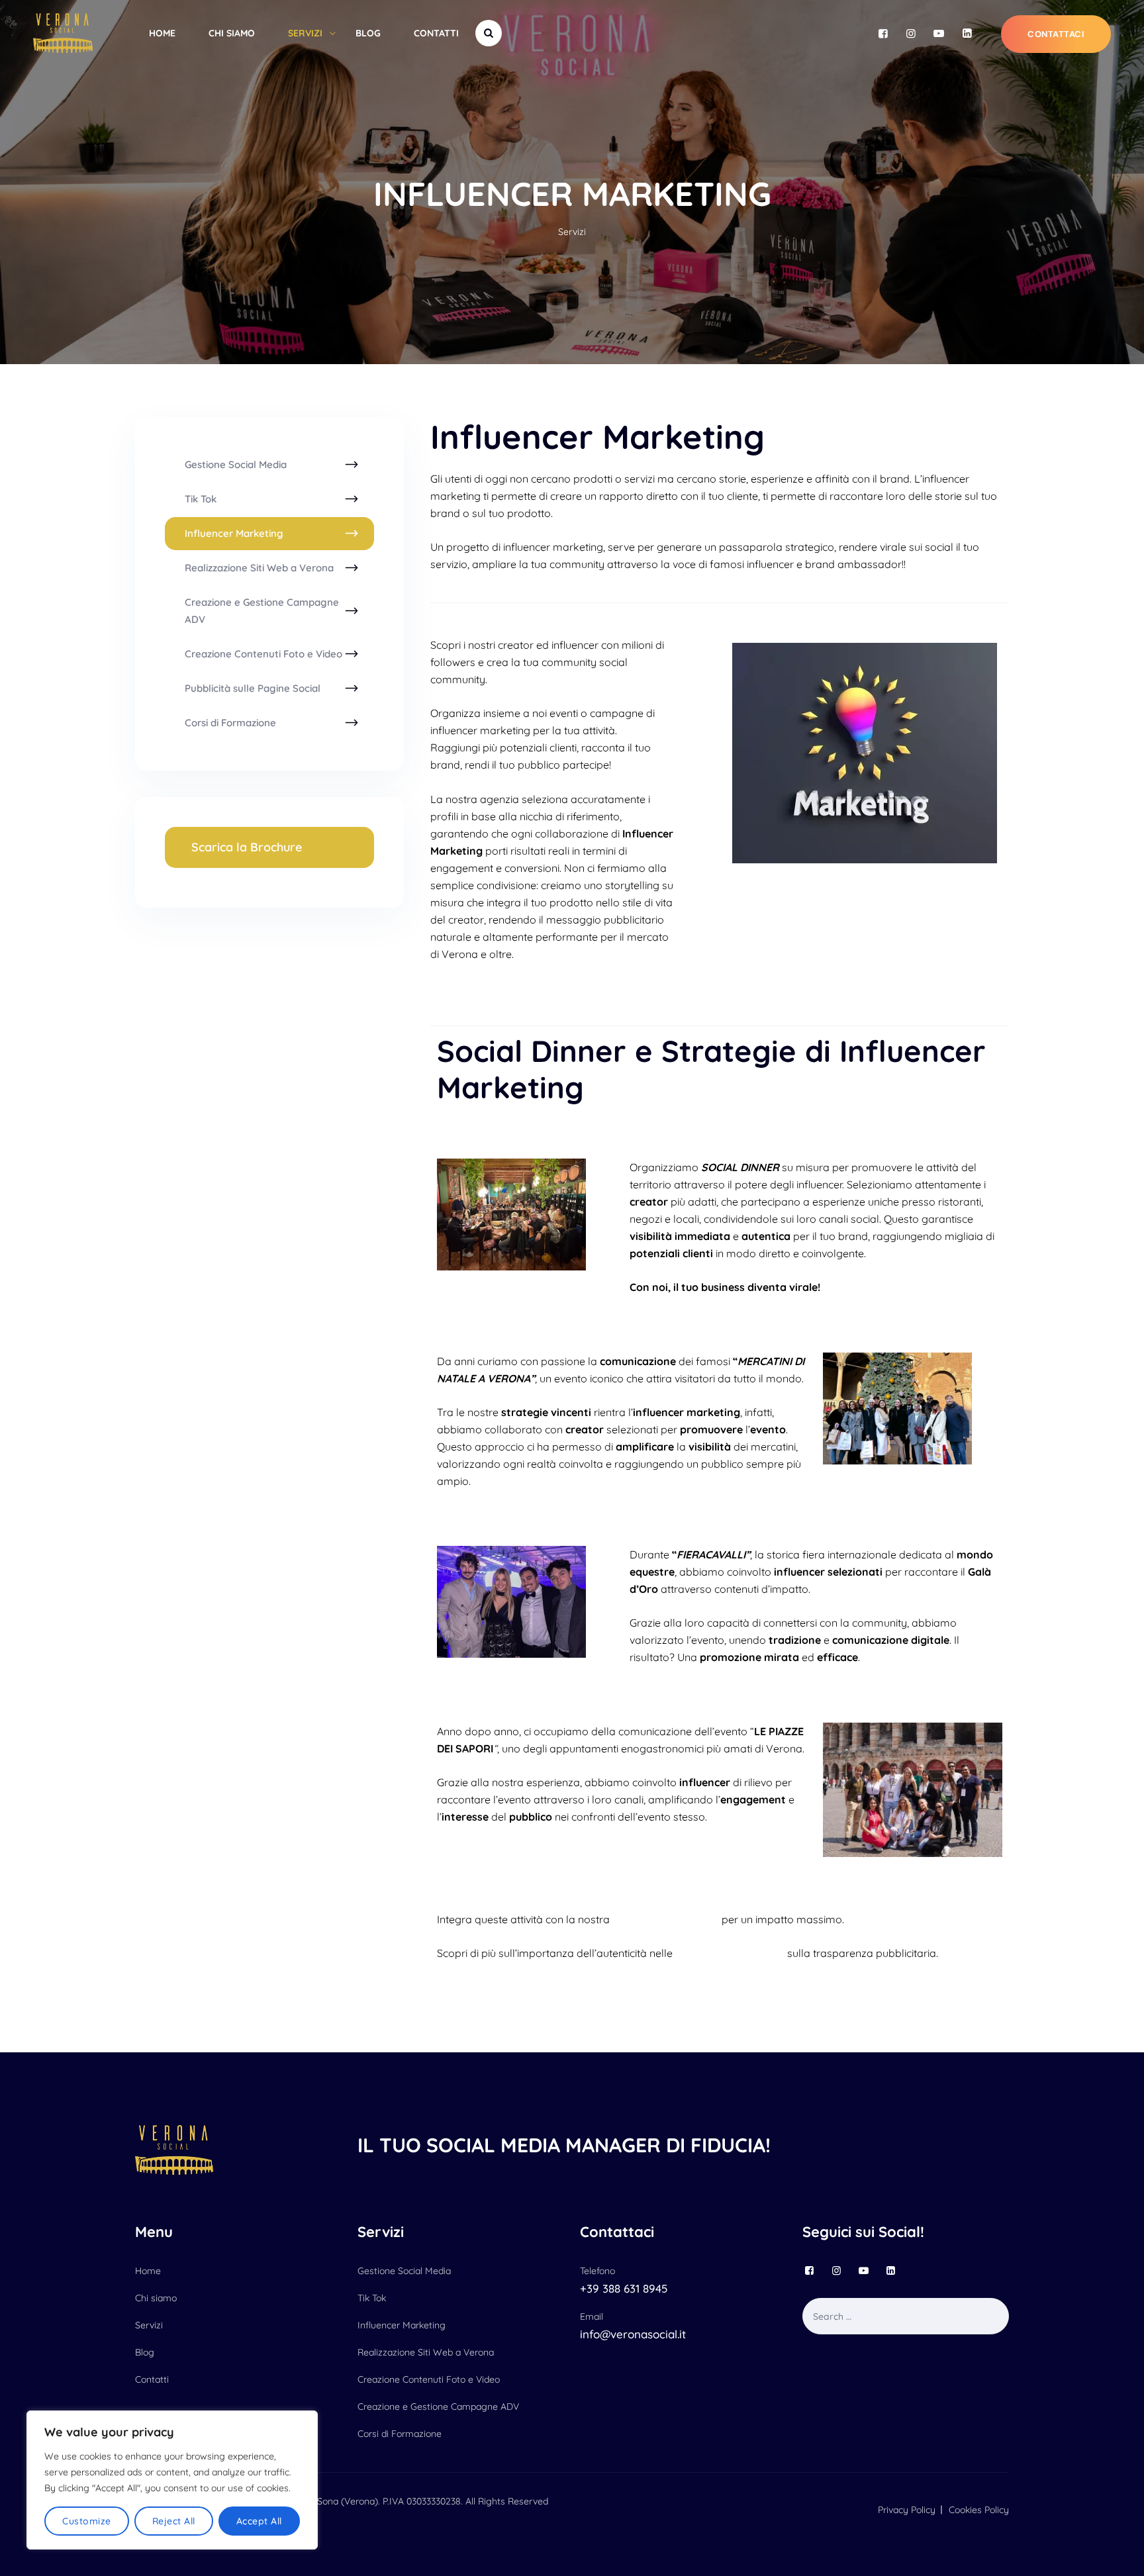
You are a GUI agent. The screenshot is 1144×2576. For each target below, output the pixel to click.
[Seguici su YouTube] (939, 33)
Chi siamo (232, 33)
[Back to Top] (1116, 2554)
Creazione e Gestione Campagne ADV (262, 611)
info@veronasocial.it (633, 2334)
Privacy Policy (907, 2510)
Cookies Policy (979, 2510)
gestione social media (666, 1919)
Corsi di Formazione (230, 723)
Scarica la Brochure (247, 847)
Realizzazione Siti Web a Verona (259, 568)
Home (162, 33)
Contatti (436, 33)
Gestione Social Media (236, 464)
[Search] (489, 33)
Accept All (259, 2521)
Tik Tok (201, 499)
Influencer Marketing (234, 533)
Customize (87, 2521)
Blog (368, 33)
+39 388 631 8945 (624, 2288)
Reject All (174, 2521)
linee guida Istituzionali (730, 1953)
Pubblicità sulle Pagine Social (253, 688)
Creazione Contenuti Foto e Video (263, 654)
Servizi (305, 33)
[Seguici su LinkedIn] (967, 33)
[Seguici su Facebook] (883, 33)
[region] (172, 2480)
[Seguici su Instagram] (911, 33)
